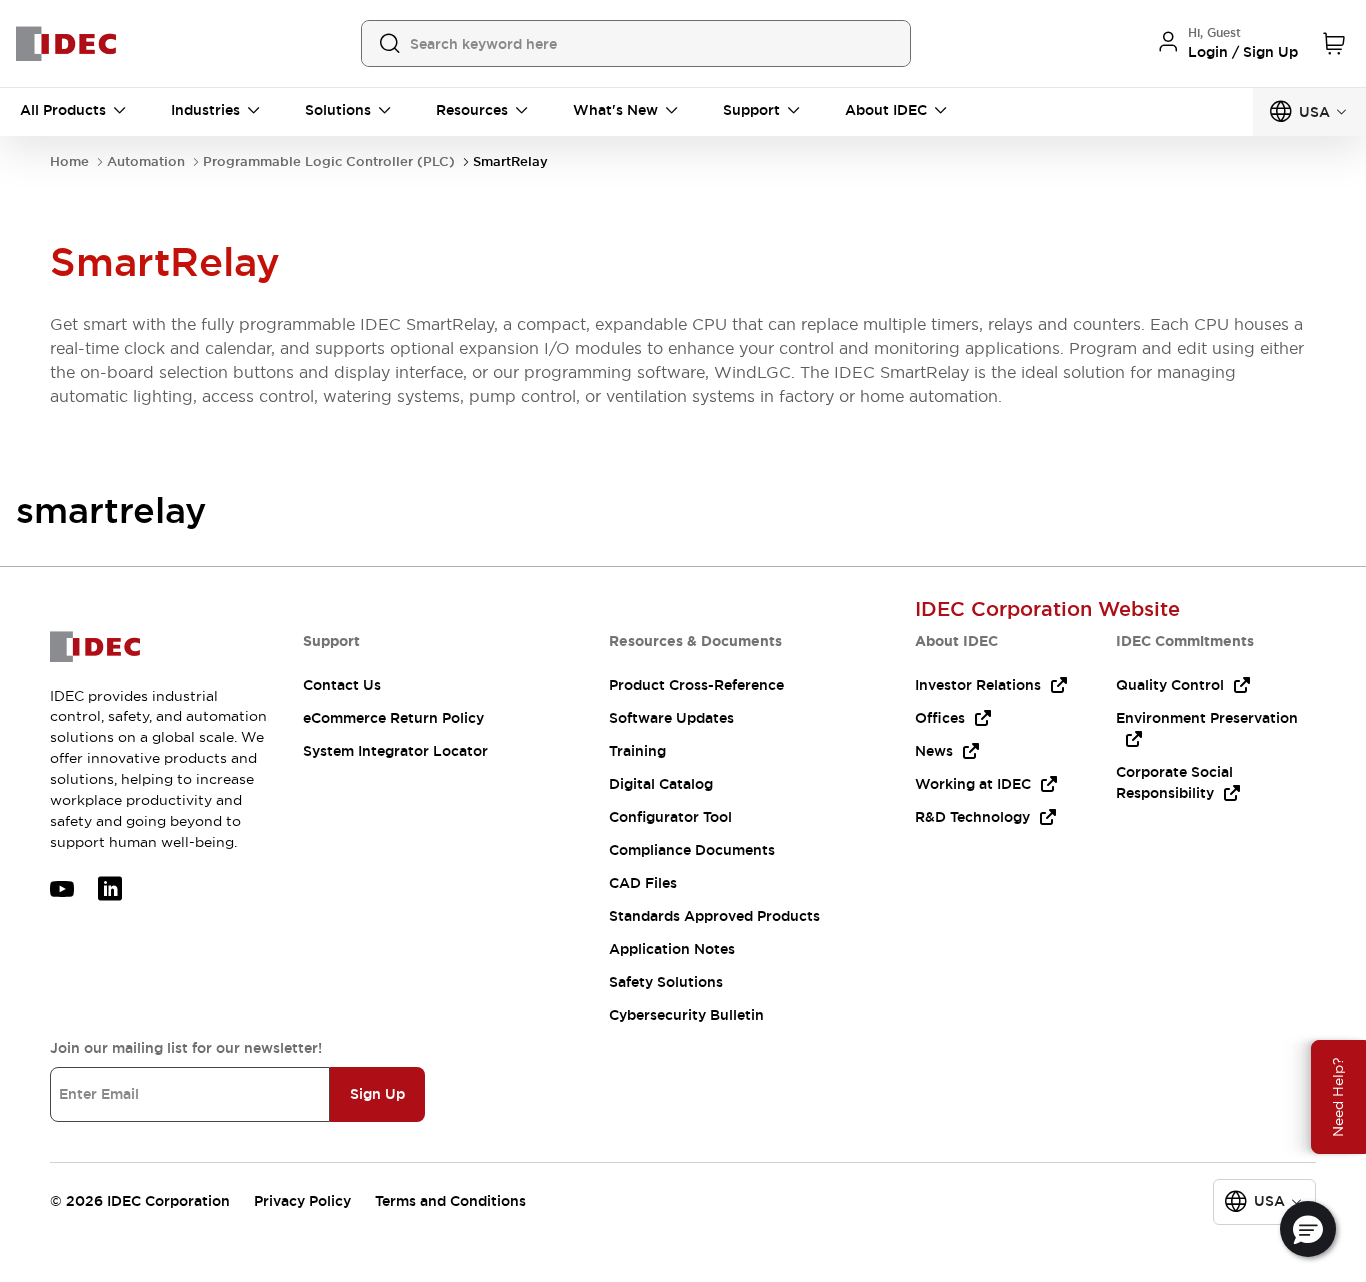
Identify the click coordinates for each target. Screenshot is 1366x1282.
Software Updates (671, 718)
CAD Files (643, 883)
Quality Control (1170, 685)
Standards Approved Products (714, 916)
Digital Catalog (661, 784)
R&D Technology (972, 817)
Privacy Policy (302, 1201)
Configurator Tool (670, 817)
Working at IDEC (973, 784)
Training (637, 751)
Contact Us (342, 685)
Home (69, 161)
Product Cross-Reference (696, 685)
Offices (940, 718)
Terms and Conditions (450, 1201)
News (934, 751)
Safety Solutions (666, 982)
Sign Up (377, 1094)
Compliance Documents (692, 850)
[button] (1308, 1229)
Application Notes (672, 949)
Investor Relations (978, 685)
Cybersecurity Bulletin (686, 1015)
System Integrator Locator (395, 751)
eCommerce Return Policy (393, 718)
